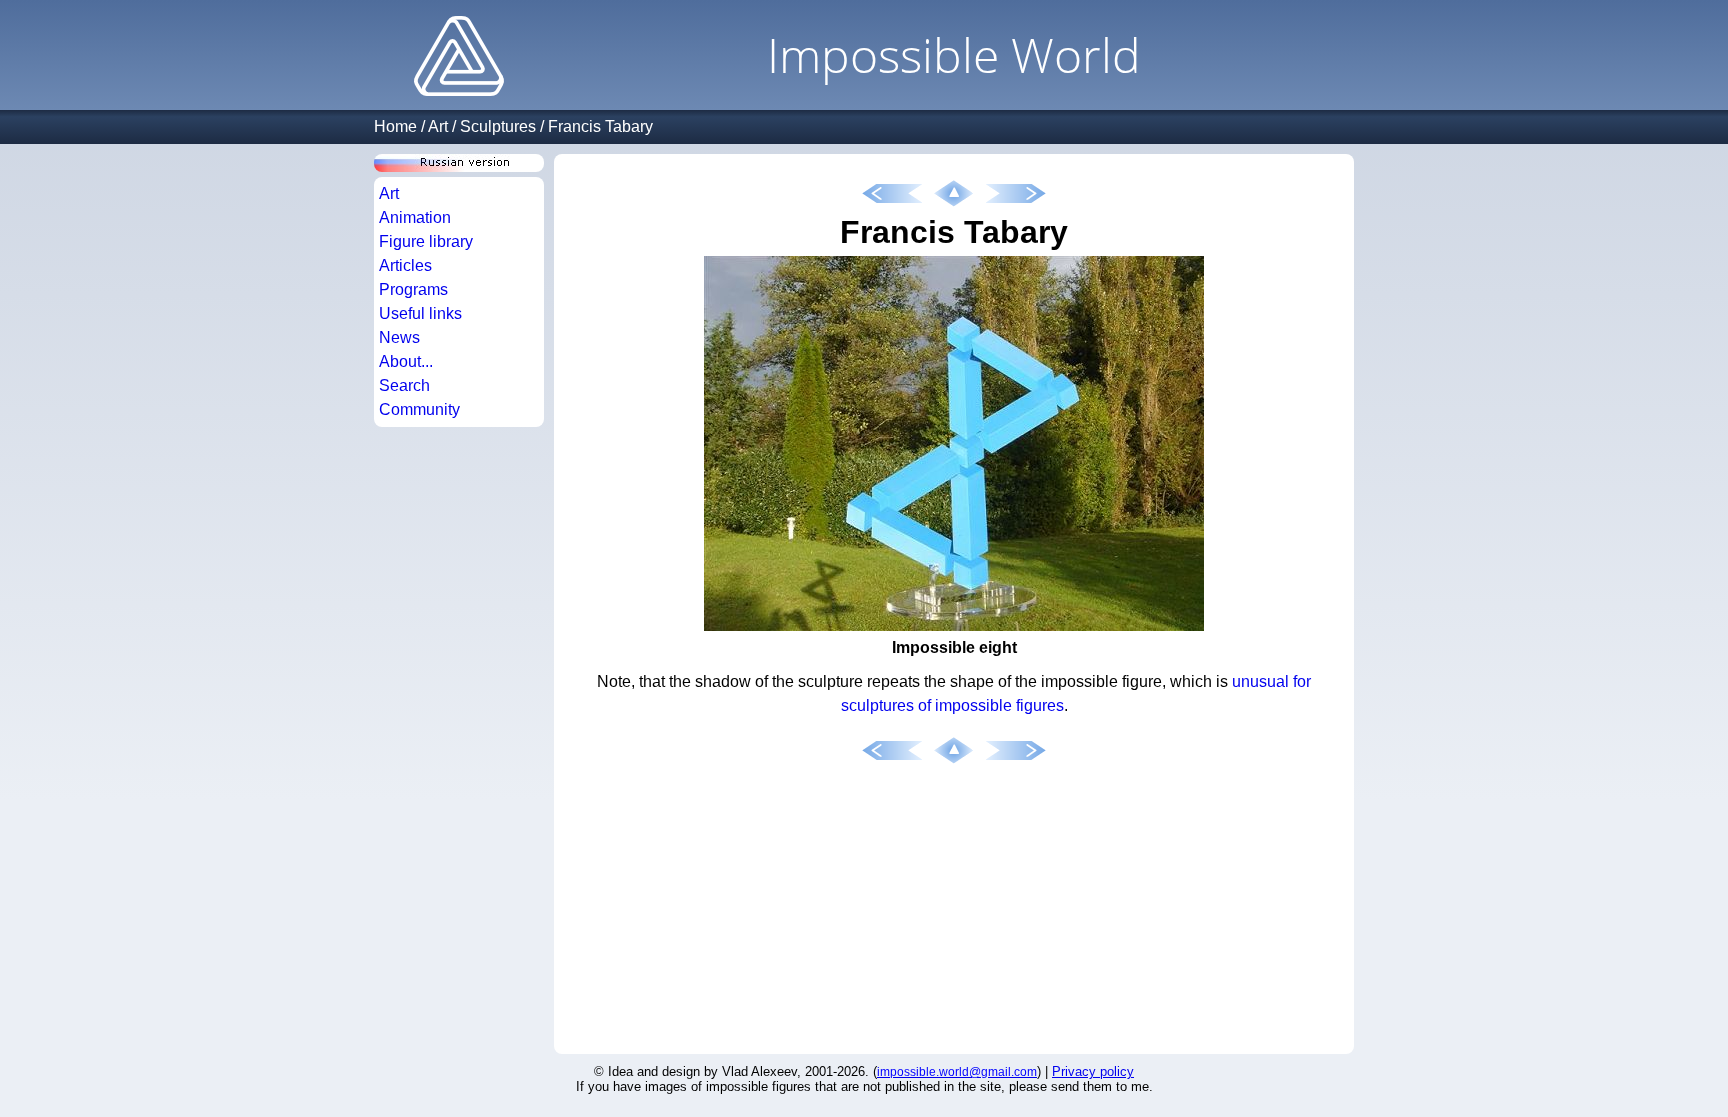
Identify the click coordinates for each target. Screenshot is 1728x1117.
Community (419, 409)
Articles (405, 265)
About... (406, 361)
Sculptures (498, 126)
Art (438, 126)
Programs (413, 289)
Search (404, 385)
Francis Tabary (600, 126)
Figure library (426, 241)
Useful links (420, 313)
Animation (415, 217)
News (399, 337)
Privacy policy (1093, 1071)
